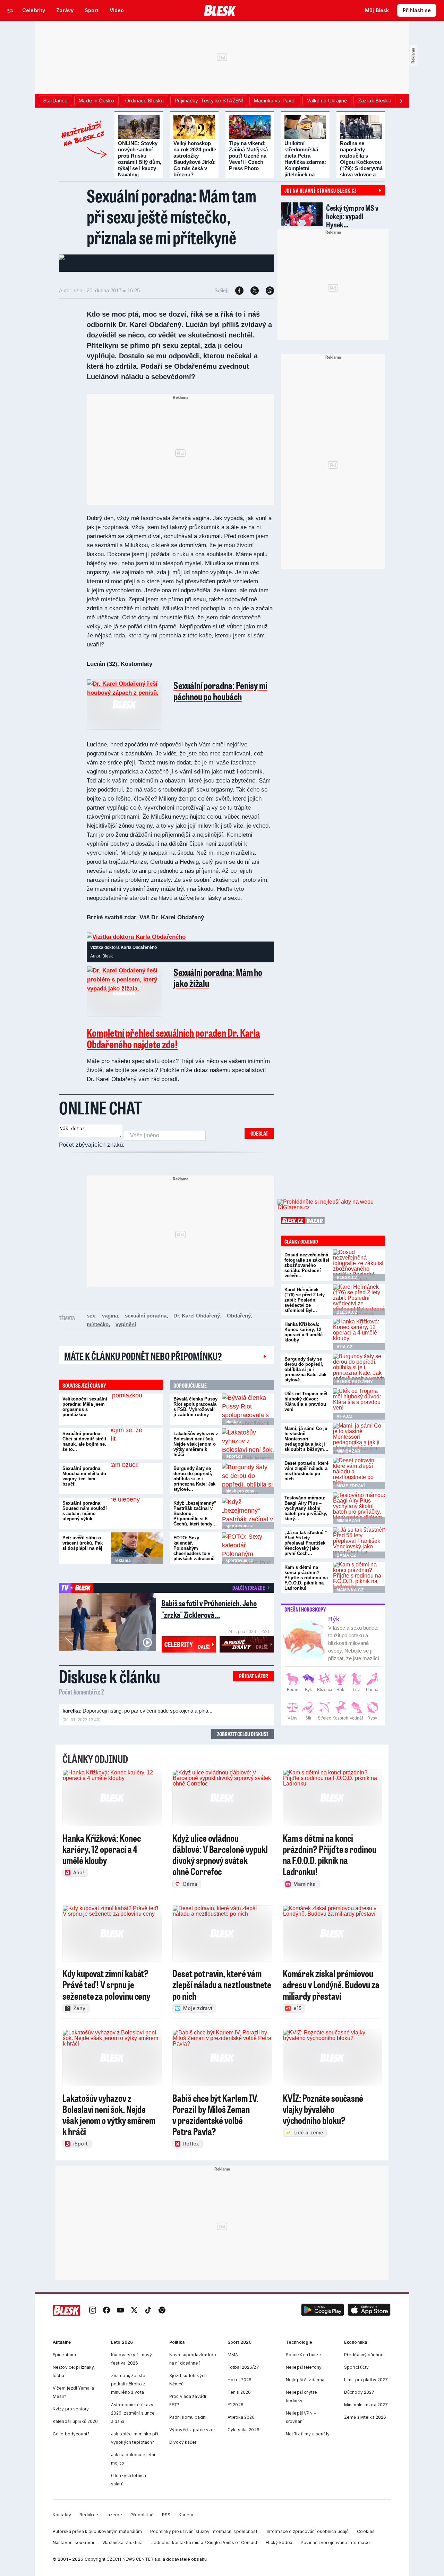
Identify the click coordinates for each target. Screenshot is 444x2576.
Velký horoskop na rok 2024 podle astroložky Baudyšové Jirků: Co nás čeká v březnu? (195, 159)
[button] (323, 2320)
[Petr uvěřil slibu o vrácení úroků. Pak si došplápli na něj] (137, 1557)
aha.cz (344, 1356)
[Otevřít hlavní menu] (10, 10)
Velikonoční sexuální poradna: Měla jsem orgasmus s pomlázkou (85, 1416)
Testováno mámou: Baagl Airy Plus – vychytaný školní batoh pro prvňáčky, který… (306, 1517)
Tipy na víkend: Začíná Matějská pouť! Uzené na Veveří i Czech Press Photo (248, 156)
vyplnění (126, 1333)
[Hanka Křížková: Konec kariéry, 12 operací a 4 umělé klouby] (359, 1344)
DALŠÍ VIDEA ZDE (249, 1597)
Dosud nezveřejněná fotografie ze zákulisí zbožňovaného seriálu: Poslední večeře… (307, 1274)
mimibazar (348, 1460)
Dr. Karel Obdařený (197, 1325)
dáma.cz (346, 1564)
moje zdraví (351, 1495)
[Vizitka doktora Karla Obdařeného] (136, 937)
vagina (110, 1325)
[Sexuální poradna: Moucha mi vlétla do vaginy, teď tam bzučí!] (137, 1488)
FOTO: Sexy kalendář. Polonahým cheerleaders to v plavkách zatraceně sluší (194, 1560)
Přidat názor (254, 1685)
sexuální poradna (146, 1325)
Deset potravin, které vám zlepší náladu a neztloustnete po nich (306, 1480)
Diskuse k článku (110, 1685)
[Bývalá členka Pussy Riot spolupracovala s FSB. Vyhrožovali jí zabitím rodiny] (248, 1418)
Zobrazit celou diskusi (243, 1743)
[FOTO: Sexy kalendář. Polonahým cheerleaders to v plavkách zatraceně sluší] (248, 1557)
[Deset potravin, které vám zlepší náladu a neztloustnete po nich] (359, 1482)
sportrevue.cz (239, 1535)
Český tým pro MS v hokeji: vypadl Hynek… (352, 216)
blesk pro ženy (240, 1500)
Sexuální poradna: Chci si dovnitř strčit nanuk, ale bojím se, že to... (84, 1450)
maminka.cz (350, 1599)
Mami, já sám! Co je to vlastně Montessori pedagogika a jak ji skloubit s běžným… (306, 1448)
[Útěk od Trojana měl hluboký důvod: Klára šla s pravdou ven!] (359, 1413)
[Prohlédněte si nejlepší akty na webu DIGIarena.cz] (331, 1214)
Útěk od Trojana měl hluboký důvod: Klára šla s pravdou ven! (306, 1411)
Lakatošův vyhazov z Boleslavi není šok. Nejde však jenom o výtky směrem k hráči (196, 1453)
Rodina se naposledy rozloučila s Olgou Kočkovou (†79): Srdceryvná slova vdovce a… (361, 159)
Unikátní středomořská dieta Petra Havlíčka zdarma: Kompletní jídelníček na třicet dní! (305, 162)
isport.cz (234, 1465)
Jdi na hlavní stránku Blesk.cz (321, 190)
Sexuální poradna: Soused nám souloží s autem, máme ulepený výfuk (85, 1520)
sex (91, 1325)
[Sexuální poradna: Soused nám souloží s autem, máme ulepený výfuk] (137, 1522)
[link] (93, 2320)
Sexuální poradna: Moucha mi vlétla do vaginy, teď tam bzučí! (84, 1485)
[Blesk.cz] (220, 10)
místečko (98, 1333)
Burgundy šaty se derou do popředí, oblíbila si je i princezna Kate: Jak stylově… (194, 1488)
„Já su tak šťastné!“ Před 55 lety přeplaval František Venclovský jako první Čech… (306, 1552)
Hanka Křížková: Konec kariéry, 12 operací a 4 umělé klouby (304, 1341)
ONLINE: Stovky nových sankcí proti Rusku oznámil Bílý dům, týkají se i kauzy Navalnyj (140, 159)
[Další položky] (401, 101)
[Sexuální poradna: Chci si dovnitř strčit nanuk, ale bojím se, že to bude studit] (137, 1453)
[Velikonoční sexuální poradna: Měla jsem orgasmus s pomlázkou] (137, 1418)
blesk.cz (234, 1431)
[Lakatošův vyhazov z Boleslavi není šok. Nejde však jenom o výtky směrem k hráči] (248, 1453)
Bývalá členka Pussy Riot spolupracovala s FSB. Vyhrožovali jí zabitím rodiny (195, 1416)
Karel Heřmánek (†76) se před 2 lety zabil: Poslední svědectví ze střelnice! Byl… (305, 1309)
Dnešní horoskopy (305, 1619)
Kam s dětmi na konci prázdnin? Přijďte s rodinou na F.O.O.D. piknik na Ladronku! (306, 1587)
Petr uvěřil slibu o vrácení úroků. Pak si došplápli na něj (83, 1552)
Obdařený (239, 1325)
